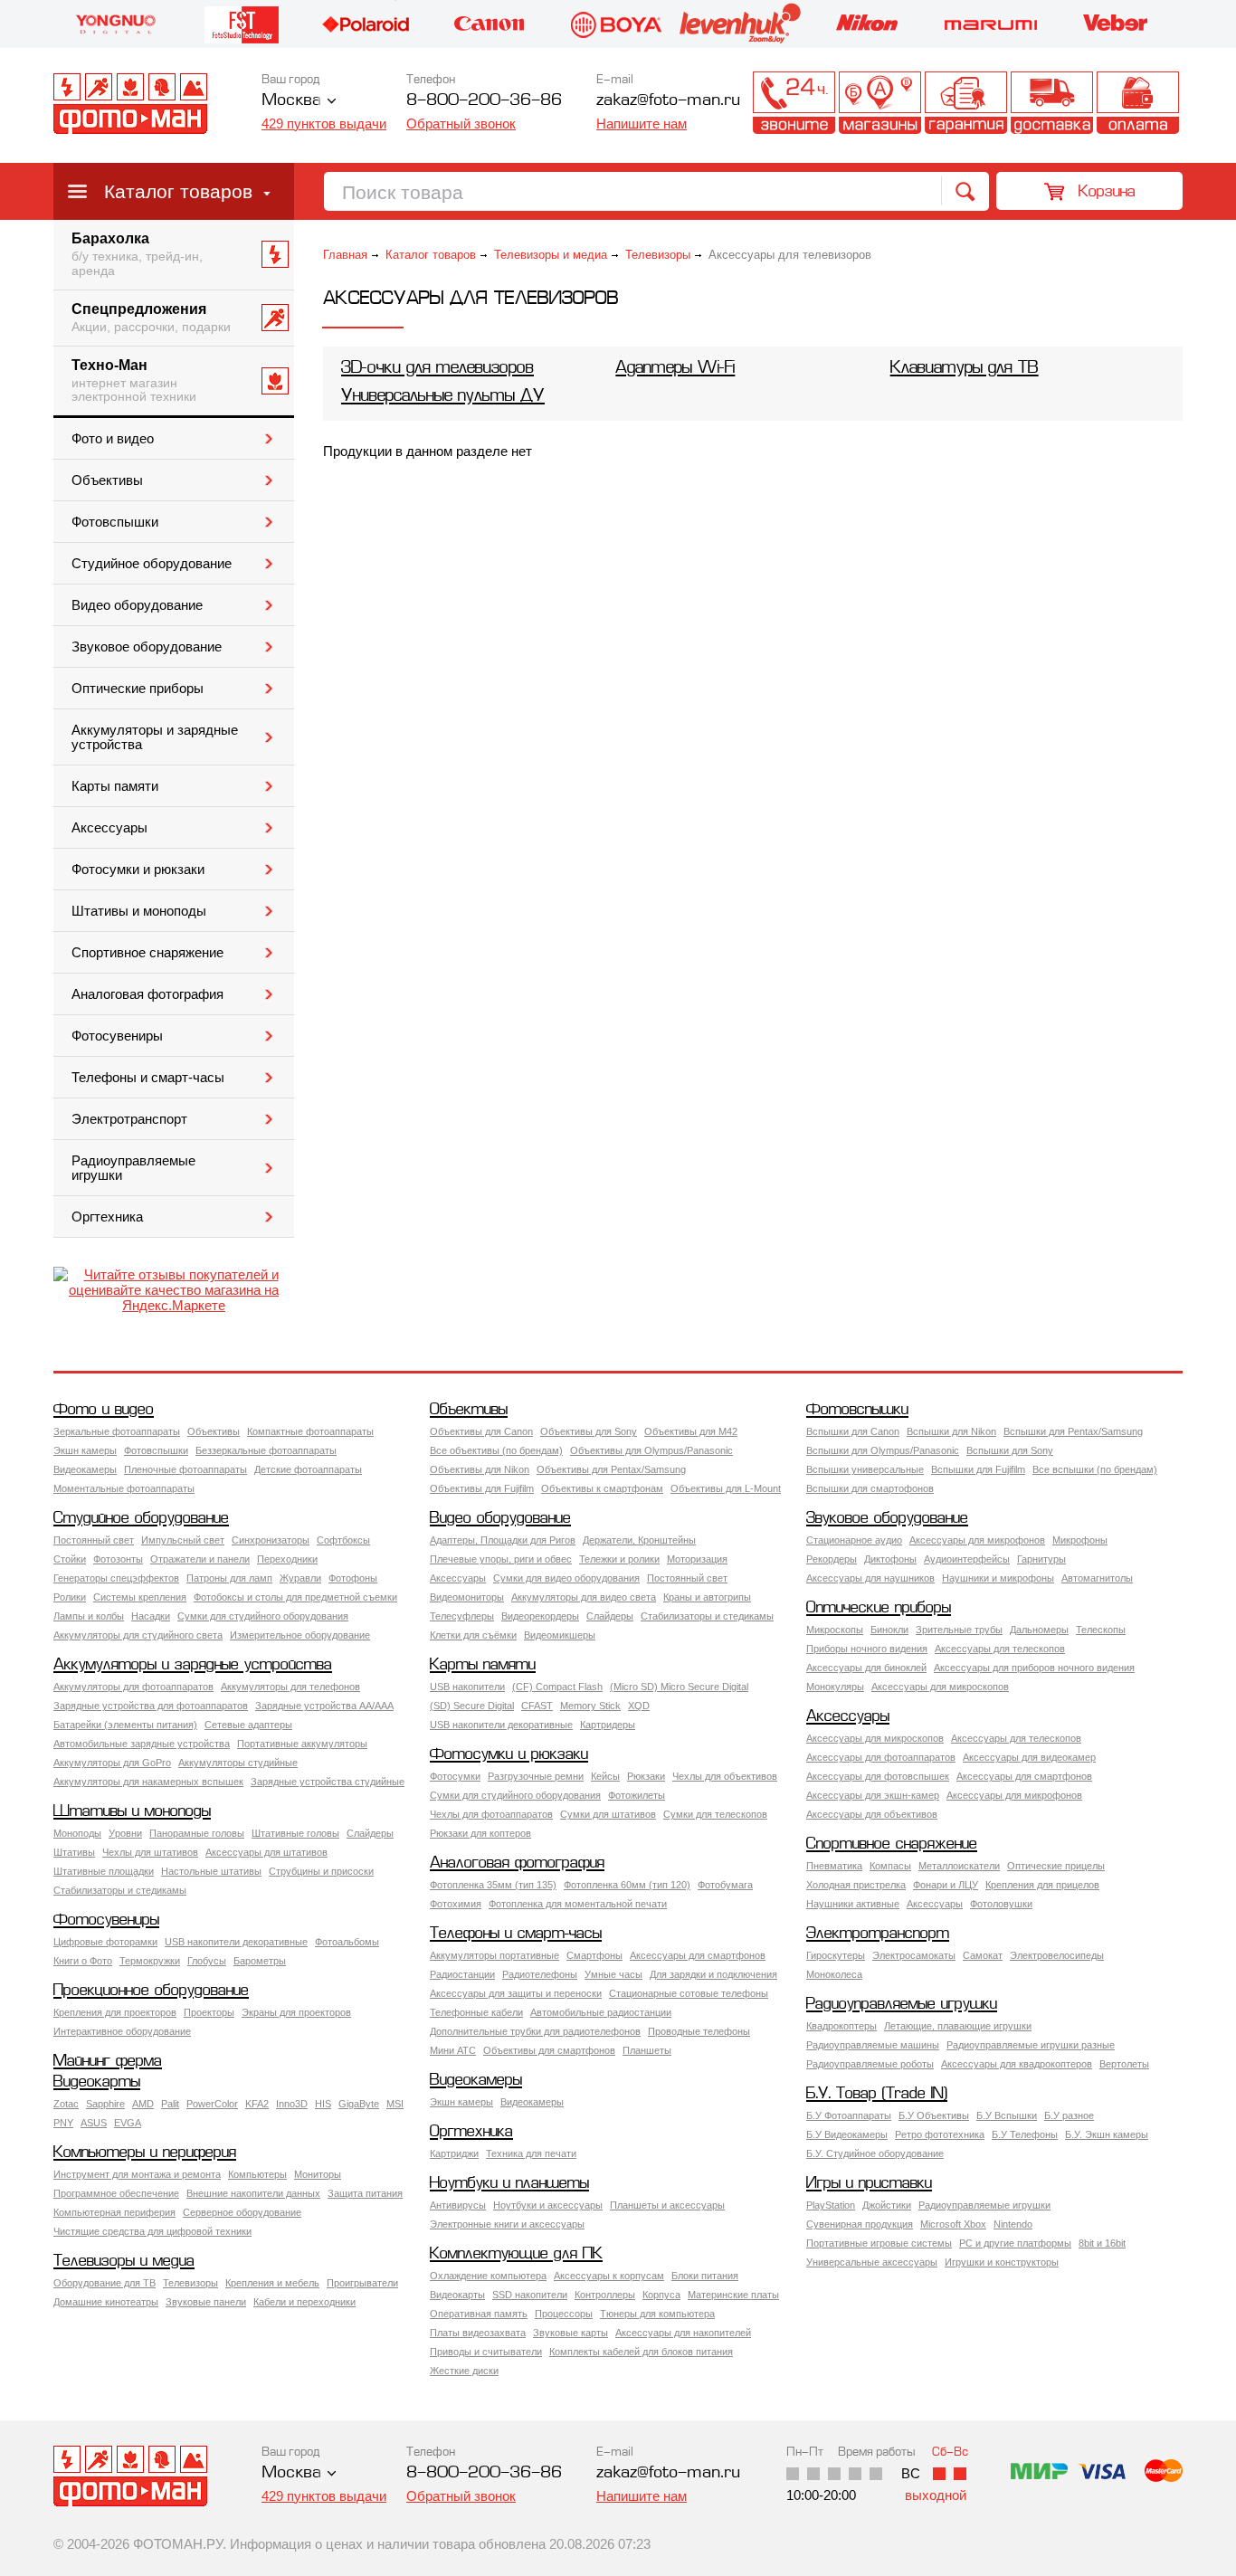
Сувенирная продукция (860, 2224)
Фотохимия (456, 1904)
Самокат (983, 1955)
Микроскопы (835, 1630)
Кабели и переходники (304, 2302)
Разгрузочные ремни (536, 1776)
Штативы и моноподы (139, 911)
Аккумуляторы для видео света (584, 1597)
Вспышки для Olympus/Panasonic (883, 1450)
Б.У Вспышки (1007, 2115)
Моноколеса (834, 1974)
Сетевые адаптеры (248, 1725)
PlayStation (831, 2205)
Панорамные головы (197, 1833)
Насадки (151, 1616)
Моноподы (77, 1833)
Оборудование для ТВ (105, 2283)
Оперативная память (479, 2314)
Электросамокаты (914, 1955)
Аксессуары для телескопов (1000, 1649)
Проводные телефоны (699, 2031)
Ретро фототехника (940, 2134)
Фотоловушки (1001, 1904)
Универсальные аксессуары (872, 2262)
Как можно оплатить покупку (1138, 103)
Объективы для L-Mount (726, 1488)
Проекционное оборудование (151, 1991)
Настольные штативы (211, 1871)
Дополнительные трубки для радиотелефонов (535, 2031)
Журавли (300, 1578)
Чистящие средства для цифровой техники (152, 2231)
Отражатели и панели (200, 1559)
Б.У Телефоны (1025, 2134)
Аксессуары (109, 828)
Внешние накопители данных (253, 2193)
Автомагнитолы (1097, 1578)
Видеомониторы (467, 1597)
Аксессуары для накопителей (683, 2333)
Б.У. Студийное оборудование (875, 2153)
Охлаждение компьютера (488, 2276)
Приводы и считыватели (486, 2352)
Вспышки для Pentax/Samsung (1073, 1431)
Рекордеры (832, 1559)
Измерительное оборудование (300, 1635)
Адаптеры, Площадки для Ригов (503, 1540)
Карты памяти (115, 786)
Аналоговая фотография (147, 994)
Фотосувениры (117, 1036)
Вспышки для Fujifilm (978, 1469)
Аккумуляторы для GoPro (112, 1763)
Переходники (287, 1559)
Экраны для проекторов (296, 2012)
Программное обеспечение (116, 2193)
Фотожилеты (637, 1795)
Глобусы (207, 1961)
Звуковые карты (570, 2333)
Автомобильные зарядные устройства (142, 1744)
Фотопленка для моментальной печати (578, 1904)
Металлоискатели (959, 1866)
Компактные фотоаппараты (310, 1431)
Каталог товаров (178, 191)
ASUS (94, 2123)
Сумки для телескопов (715, 1814)
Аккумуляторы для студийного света (138, 1635)
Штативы (74, 1852)
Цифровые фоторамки (105, 1942)
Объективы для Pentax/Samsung (611, 1469)
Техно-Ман (134, 381)
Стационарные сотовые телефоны (689, 1993)
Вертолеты (1124, 2064)
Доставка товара (1052, 103)
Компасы (890, 1866)
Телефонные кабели (476, 2012)
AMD (143, 2104)
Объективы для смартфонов (549, 2050)
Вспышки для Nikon (951, 1431)
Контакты (794, 103)
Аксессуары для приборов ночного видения (1034, 1668)
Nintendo (1013, 2224)
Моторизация (697, 1559)
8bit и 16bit (1102, 2243)
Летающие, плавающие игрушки (958, 2026)
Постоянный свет (94, 1540)
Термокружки (150, 1961)
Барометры (260, 1961)
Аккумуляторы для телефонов (290, 1687)
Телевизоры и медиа (551, 255)
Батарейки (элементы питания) (125, 1725)
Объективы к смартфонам (602, 1488)
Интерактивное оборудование (122, 2031)
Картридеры (608, 1725)
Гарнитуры (1041, 1559)
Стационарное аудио (854, 1540)
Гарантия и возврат (966, 103)
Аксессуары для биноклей (866, 1668)
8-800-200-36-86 (484, 101)
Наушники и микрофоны (998, 1578)
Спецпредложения (151, 318)
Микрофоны (1080, 1540)
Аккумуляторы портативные (494, 1955)
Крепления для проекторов (115, 2012)
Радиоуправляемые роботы (870, 2064)
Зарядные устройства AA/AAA (324, 1706)
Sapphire (105, 2104)
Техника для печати (531, 2153)
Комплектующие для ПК (516, 2254)
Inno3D (292, 2104)
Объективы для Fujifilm (482, 1488)
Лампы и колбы (89, 1616)
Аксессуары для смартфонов (1024, 1776)
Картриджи (454, 2153)
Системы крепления (140, 1597)
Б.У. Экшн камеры (1107, 2134)
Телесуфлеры (462, 1616)
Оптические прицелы (1056, 1866)
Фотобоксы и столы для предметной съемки (295, 1597)
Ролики (70, 1597)
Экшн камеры (85, 1450)
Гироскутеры (836, 1955)
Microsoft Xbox (953, 2224)
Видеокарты (97, 2082)
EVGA (128, 2123)
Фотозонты (118, 1559)
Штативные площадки (104, 1871)
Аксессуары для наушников (870, 1578)
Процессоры (564, 2314)
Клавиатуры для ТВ (965, 369)
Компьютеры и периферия (145, 2153)
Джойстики (887, 2205)
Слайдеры (610, 1616)
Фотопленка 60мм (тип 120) (627, 1885)
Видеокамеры (85, 1469)
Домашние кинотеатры (106, 2302)
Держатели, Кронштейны (639, 1540)
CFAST (537, 1706)
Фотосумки (455, 1776)
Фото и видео (113, 439)
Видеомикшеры (560, 1635)
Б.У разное (1069, 2115)
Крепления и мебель (272, 2283)
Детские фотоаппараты (308, 1469)
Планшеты (647, 2050)
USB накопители (467, 1687)
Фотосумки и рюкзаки (138, 870)
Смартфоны (594, 1955)
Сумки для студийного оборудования (263, 1616)
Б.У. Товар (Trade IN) (877, 2094)
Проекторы (209, 2012)
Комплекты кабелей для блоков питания (641, 2352)
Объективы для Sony (589, 1431)
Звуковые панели (206, 2302)
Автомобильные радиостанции (601, 2012)
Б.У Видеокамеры (847, 2134)
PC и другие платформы (1015, 2243)
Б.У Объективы (934, 2115)
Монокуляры (835, 1687)
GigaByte (359, 2104)
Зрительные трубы (959, 1630)
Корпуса (661, 2295)
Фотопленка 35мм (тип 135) (493, 1885)
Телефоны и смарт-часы (148, 1078)
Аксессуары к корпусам (609, 2276)
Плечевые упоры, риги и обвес (501, 1559)
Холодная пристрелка (856, 1885)
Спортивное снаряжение (147, 953)
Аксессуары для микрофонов (977, 1540)
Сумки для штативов (608, 1814)
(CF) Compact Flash (557, 1687)
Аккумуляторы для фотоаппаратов (133, 1687)
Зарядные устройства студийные (328, 1782)
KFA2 (257, 2104)
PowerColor (212, 2104)
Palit (170, 2104)
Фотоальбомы (347, 1942)
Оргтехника (107, 1217)
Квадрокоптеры (841, 2026)
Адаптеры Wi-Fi (675, 369)
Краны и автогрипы (707, 1597)
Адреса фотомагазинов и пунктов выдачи (880, 103)
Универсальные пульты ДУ (443, 397)
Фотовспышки (115, 522)
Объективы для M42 (691, 1431)
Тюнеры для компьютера (657, 2314)
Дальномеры (1039, 1630)
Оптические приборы (138, 689)
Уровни (125, 1833)
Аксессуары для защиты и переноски (516, 1993)
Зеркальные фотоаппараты (117, 1431)
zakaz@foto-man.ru (668, 101)
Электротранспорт (129, 1119)
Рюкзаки (646, 1776)
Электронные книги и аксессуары (507, 2224)
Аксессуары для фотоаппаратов (881, 1757)
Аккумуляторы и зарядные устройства (155, 737)
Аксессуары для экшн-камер (873, 1795)
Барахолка (137, 254)
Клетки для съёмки (473, 1635)
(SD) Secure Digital (472, 1706)
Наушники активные (853, 1904)
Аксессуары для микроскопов (940, 1687)
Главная (345, 255)
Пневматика (834, 1866)
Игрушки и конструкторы (1002, 2262)
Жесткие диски (464, 2371)
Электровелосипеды (1057, 1955)
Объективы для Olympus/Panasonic (651, 1450)
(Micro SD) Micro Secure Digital (679, 1687)
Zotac (66, 2104)
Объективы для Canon (481, 1431)
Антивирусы (458, 2205)
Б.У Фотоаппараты (849, 2115)
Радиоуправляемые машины (873, 2045)
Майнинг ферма (108, 2062)
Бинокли (889, 1630)
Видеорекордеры (540, 1616)
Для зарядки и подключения (713, 1974)
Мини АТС (453, 2050)
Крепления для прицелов (1042, 1885)
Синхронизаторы (271, 1540)
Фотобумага (725, 1885)
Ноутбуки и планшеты (509, 2184)
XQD (639, 1706)
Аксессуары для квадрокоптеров (1017, 2064)
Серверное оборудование (242, 2212)
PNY (63, 2123)
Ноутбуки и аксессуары (548, 2205)
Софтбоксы (343, 1540)
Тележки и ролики (619, 1559)
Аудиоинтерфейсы (967, 1559)
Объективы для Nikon (480, 1469)
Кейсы (605, 1776)
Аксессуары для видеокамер (1029, 1757)
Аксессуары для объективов (872, 1814)
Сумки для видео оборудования (566, 1578)
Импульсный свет (183, 1540)
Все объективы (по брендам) (496, 1450)
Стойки (70, 1559)
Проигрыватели (362, 2283)
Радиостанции (462, 1974)
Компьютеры (257, 2174)
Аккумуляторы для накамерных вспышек (148, 1782)
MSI (395, 2104)
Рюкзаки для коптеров (480, 1833)
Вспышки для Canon (853, 1431)
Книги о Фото (83, 1961)
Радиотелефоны (540, 1974)
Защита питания (365, 2193)
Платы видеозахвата (478, 2333)
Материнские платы (733, 2295)
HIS (323, 2104)
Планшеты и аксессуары (667, 2205)
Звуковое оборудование (147, 647)
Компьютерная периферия (114, 2212)
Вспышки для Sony (1010, 1450)
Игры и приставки (869, 2184)
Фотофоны (353, 1578)
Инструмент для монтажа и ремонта (137, 2174)
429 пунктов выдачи (324, 124)
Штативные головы (295, 1833)
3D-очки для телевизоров (437, 369)
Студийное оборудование (152, 564)
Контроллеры (605, 2295)
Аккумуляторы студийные (238, 1763)
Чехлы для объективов (725, 1776)
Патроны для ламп (229, 1578)
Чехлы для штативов (150, 1852)
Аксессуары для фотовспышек (878, 1776)
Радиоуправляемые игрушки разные (1031, 2045)
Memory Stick (590, 1706)
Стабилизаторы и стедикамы (707, 1616)
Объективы (107, 480)
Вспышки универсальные (865, 1469)
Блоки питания (705, 2276)
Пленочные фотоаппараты (185, 1469)
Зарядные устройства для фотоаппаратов (151, 1706)
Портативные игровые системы (879, 2243)
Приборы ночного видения (867, 1649)
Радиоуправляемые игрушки (133, 1168)
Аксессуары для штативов (266, 1852)
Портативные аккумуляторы (302, 1744)
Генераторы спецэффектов (116, 1578)
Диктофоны (890, 1559)
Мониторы (318, 2174)
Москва (291, 101)
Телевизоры (658, 255)
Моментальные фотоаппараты (124, 1488)
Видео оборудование (137, 605)
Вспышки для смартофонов (870, 1488)
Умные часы (613, 1974)
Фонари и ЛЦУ (946, 1885)
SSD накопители (530, 2295)
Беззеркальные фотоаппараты (266, 1450)
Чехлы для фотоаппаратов (491, 1814)
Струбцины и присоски (321, 1871)
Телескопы (1101, 1630)
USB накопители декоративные (501, 1725)
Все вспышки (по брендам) (1095, 1469)
